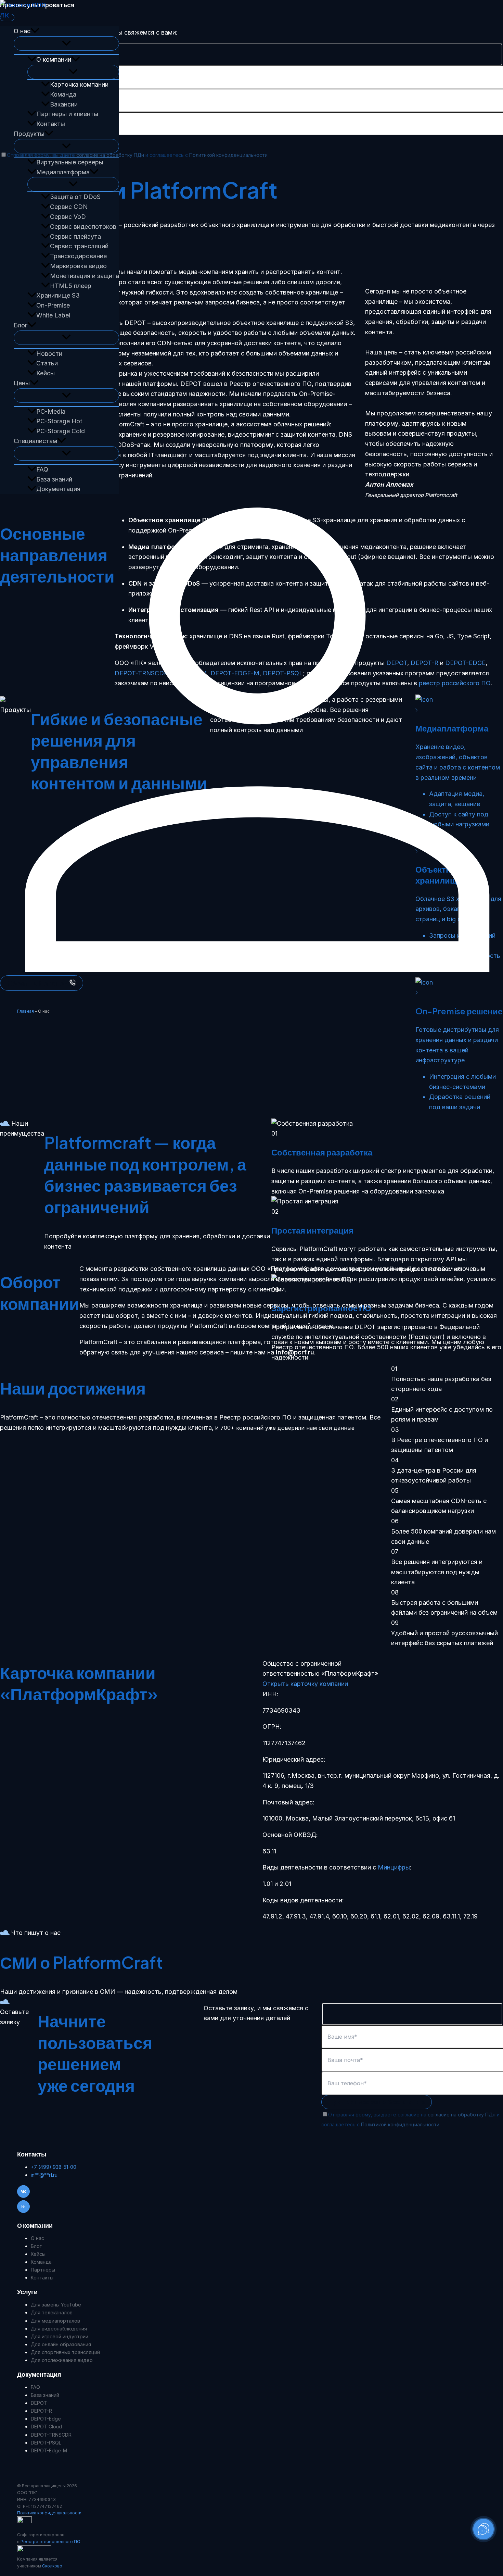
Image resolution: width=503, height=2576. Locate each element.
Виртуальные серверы (70, 162)
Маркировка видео (78, 266)
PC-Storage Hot (59, 421)
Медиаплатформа (63, 172)
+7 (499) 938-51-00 (54, 2167)
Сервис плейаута (75, 236)
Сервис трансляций (79, 246)
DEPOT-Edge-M (49, 2450)
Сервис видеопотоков (83, 227)
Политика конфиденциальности (49, 2513)
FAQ (42, 469)
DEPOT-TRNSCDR (51, 2435)
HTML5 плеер (71, 286)
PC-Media (51, 411)
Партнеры (43, 2270)
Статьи (47, 363)
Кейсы (46, 373)
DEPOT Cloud (46, 2427)
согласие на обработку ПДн (110, 155)
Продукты (29, 134)
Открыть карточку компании (305, 1684)
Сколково (52, 2566)
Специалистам (35, 441)
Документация (58, 489)
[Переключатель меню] (66, 43)
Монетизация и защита (85, 276)
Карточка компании (79, 84)
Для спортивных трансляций (65, 2352)
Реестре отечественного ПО (50, 2542)
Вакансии (64, 104)
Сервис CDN (69, 207)
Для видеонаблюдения (59, 2329)
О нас (22, 31)
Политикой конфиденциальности (228, 155)
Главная (25, 1011)
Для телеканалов (52, 2312)
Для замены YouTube (56, 2305)
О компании (54, 59)
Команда (63, 94)
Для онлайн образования (61, 2344)
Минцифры (394, 1867)
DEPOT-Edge (46, 2419)
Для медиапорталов (55, 2321)
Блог (21, 325)
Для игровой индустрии (60, 2336)
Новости (49, 354)
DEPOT (39, 2403)
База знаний (54, 479)
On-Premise (53, 305)
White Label (53, 315)
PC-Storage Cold (61, 431)
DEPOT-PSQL (46, 2443)
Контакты (51, 124)
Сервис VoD (68, 217)
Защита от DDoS (75, 197)
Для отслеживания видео (62, 2360)
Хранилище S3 (58, 295)
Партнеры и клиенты (67, 114)
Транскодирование (78, 256)
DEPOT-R (41, 2411)
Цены (22, 383)
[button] (35, 31)
